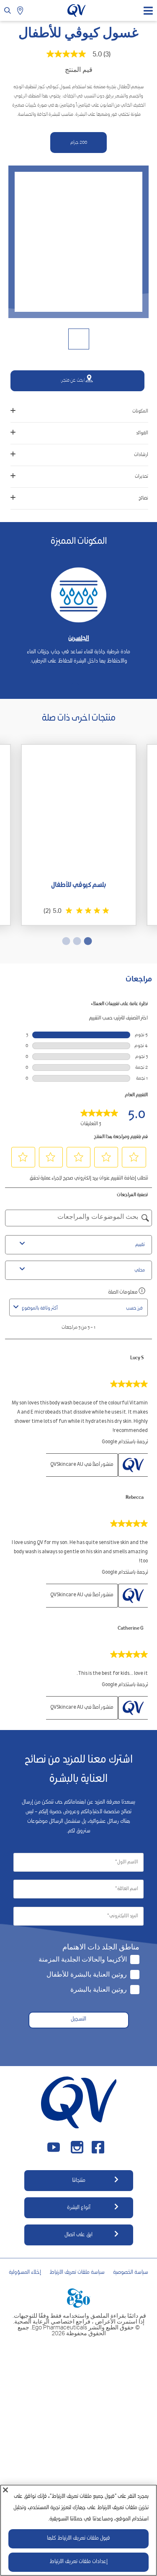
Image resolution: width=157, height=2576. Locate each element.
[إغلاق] (5, 2490)
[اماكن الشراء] (21, 10)
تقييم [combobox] (140, 1245)
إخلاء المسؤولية (25, 2273)
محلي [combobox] (140, 1270)
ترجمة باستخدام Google (125, 1442)
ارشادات (141, 455)
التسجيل (78, 2019)
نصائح (143, 498)
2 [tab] (79, 941)
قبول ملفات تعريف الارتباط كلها (79, 2539)
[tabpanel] (78, 610)
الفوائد (142, 433)
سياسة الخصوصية (131, 2273)
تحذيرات (142, 477)
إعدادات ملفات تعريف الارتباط (79, 2562)
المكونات (140, 411)
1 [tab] (77, 686)
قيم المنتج (79, 69)
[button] (134, 1157)
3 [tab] (68, 941)
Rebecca (135, 1498)
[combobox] (72, 1308)
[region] (78, 2530)
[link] (99, 1116)
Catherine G (131, 1629)
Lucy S (137, 1358)
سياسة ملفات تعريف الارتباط (77, 2273)
